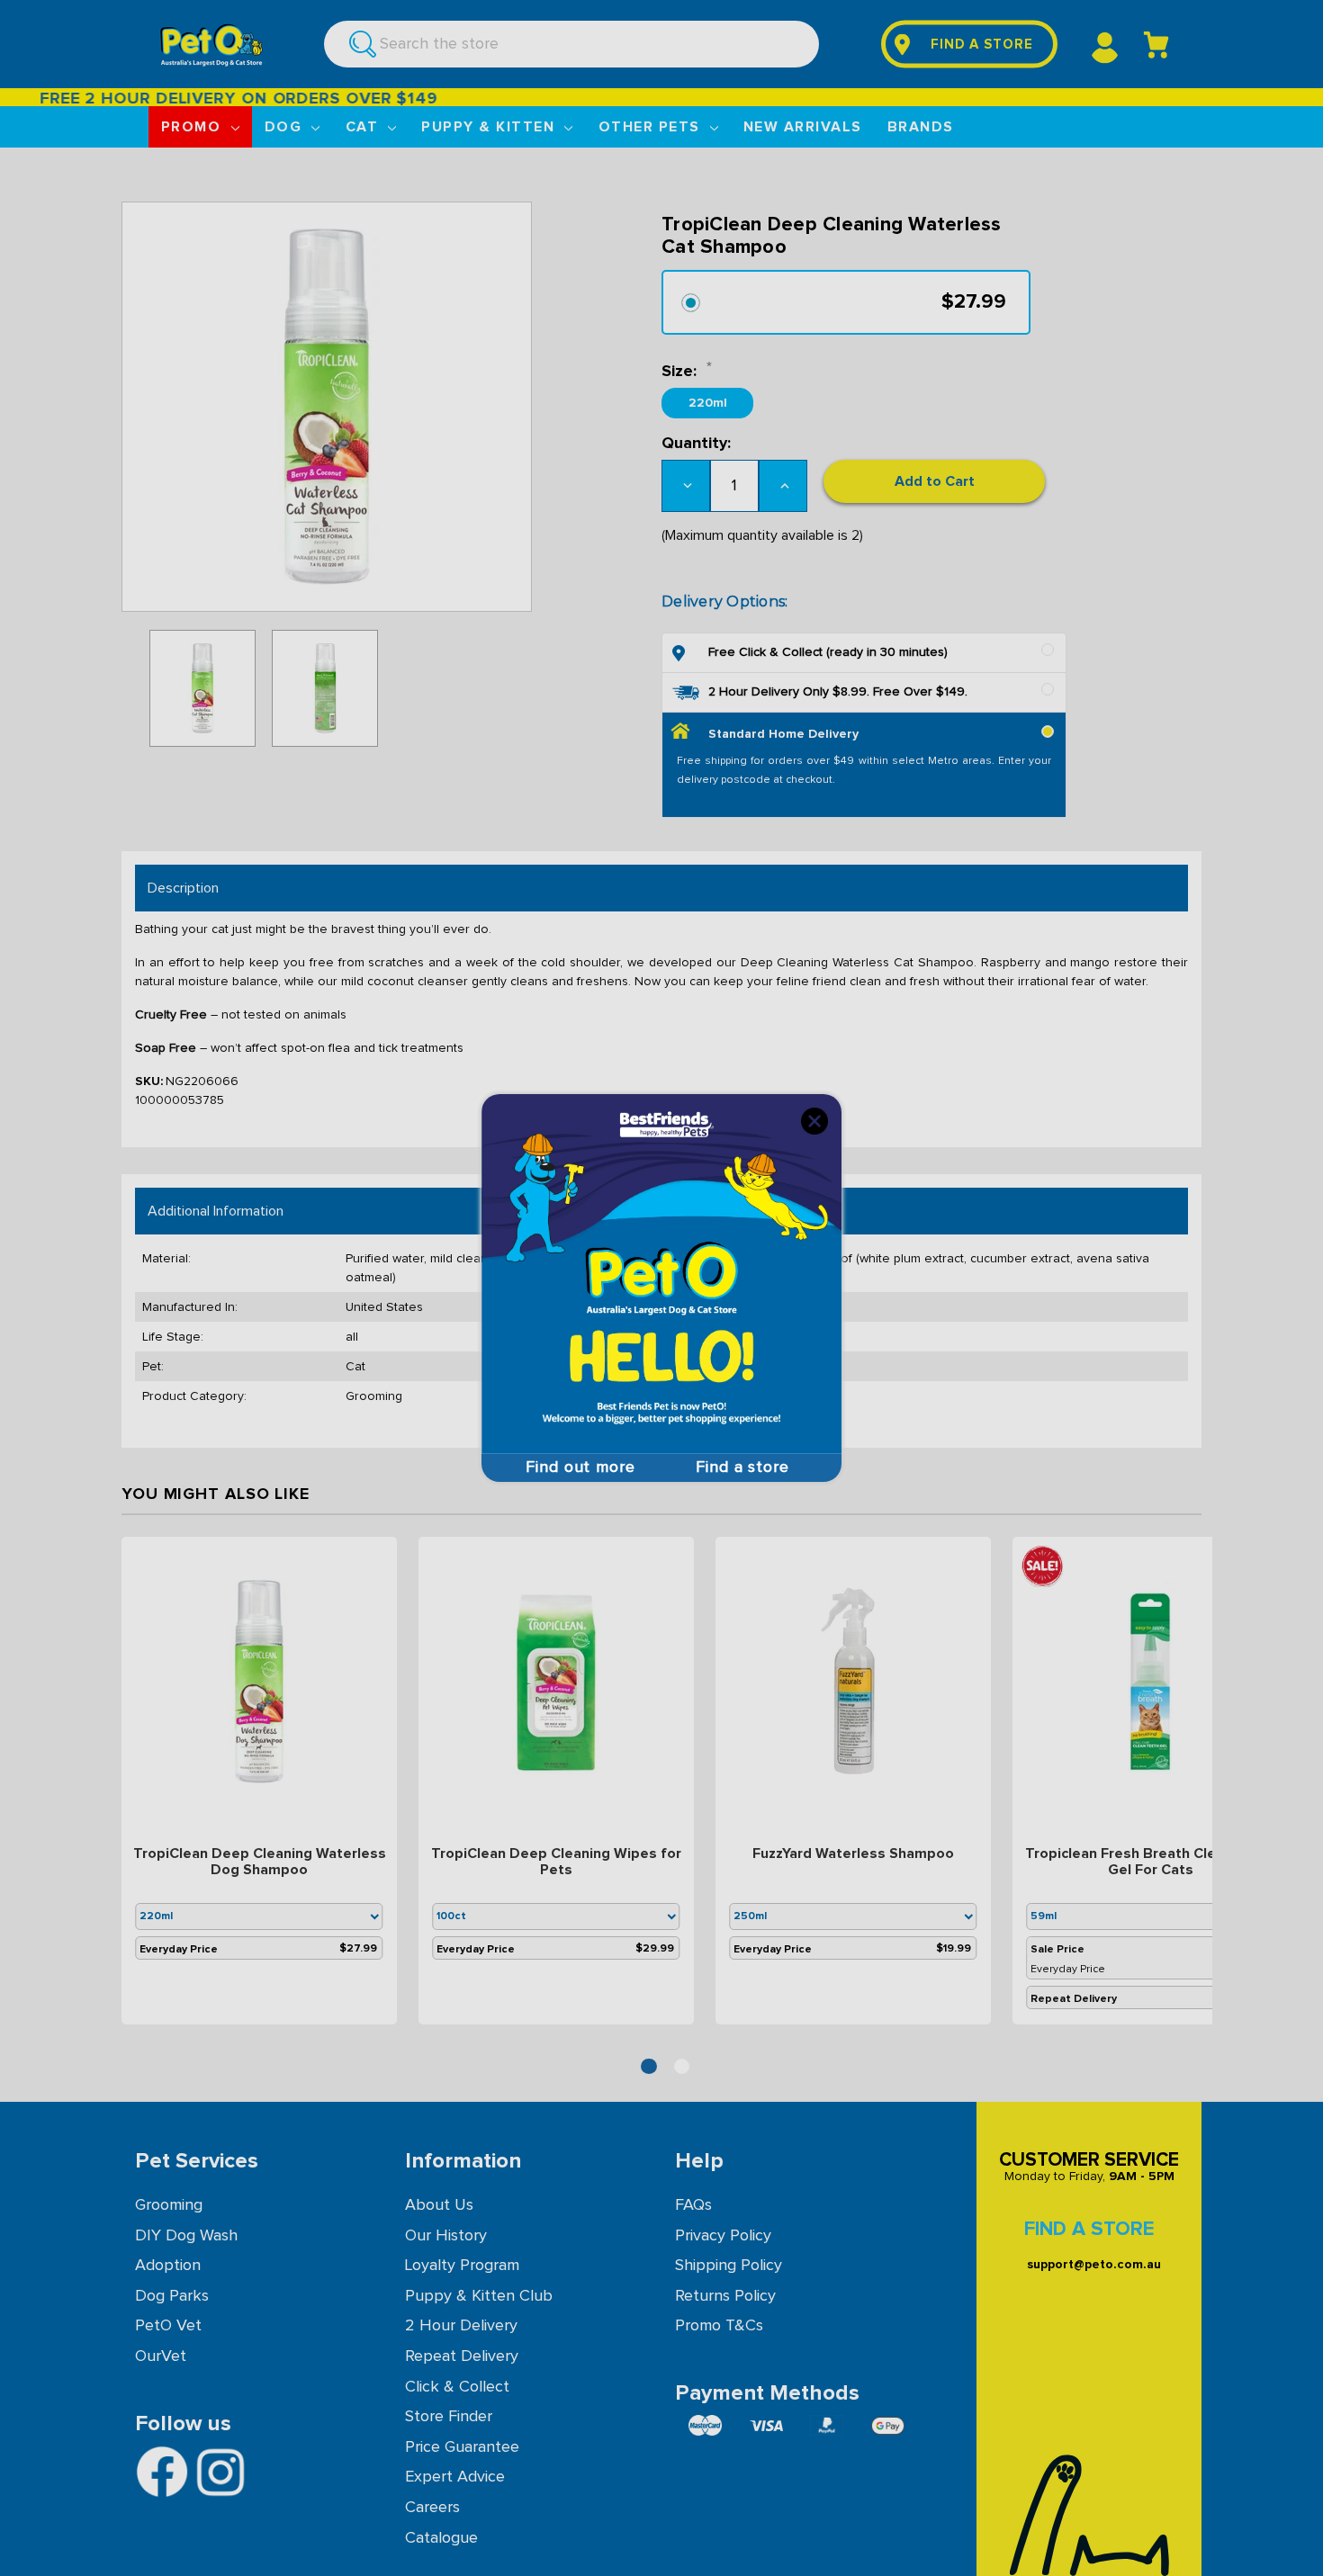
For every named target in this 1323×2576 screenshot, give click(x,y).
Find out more (580, 1468)
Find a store (742, 1468)
